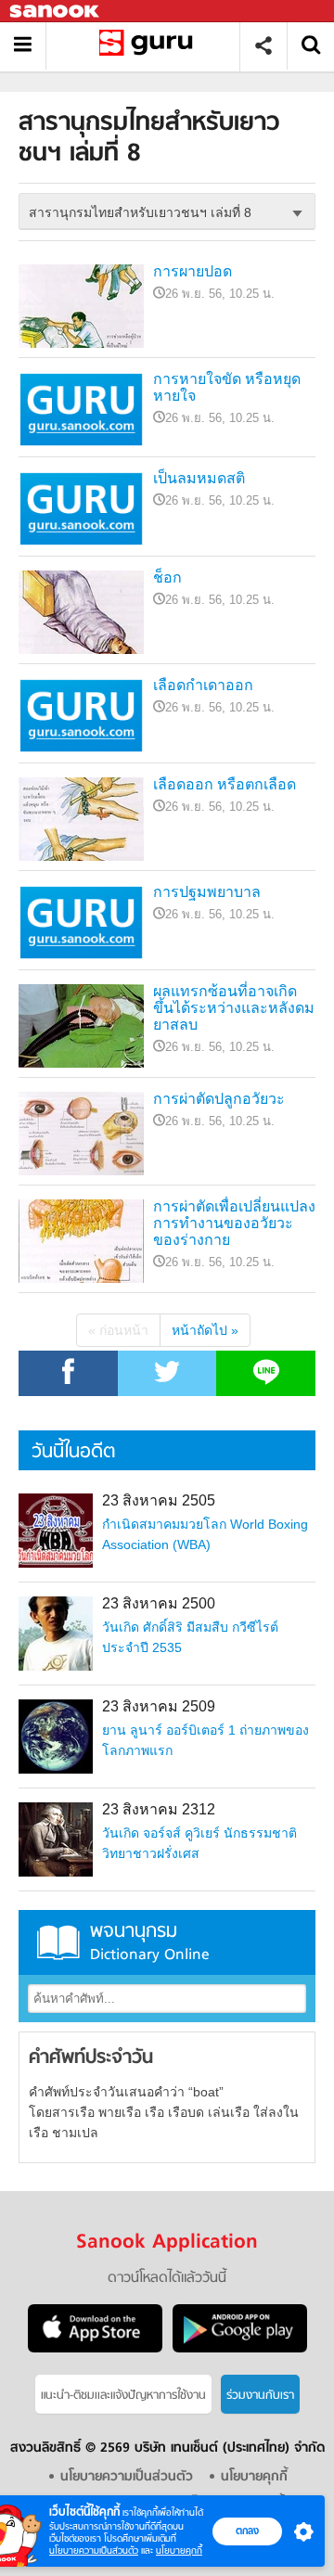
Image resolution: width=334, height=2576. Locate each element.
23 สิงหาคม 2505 (159, 1500)
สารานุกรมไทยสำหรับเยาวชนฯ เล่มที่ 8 (150, 46)
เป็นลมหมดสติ (199, 478)
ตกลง (247, 2531)
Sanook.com (56, 12)
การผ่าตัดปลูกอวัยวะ (219, 1099)
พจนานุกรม (150, 1942)
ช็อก (167, 577)
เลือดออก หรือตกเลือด (225, 784)
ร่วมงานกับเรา (260, 2396)
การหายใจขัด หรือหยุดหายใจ (227, 387)
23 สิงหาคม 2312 (159, 1809)
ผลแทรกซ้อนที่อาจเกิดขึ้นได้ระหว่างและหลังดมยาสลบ (234, 1008)
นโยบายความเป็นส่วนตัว (94, 2550)
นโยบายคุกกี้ (179, 2550)
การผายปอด (193, 271)
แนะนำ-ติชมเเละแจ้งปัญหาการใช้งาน (123, 2396)
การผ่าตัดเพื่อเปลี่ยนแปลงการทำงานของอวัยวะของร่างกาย (234, 1223)
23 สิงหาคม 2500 (159, 1603)
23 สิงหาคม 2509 (159, 1706)
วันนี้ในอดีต (73, 1452)
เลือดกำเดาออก (203, 685)
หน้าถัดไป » (205, 1330)
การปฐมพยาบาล (207, 892)
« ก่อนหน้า (118, 1330)
